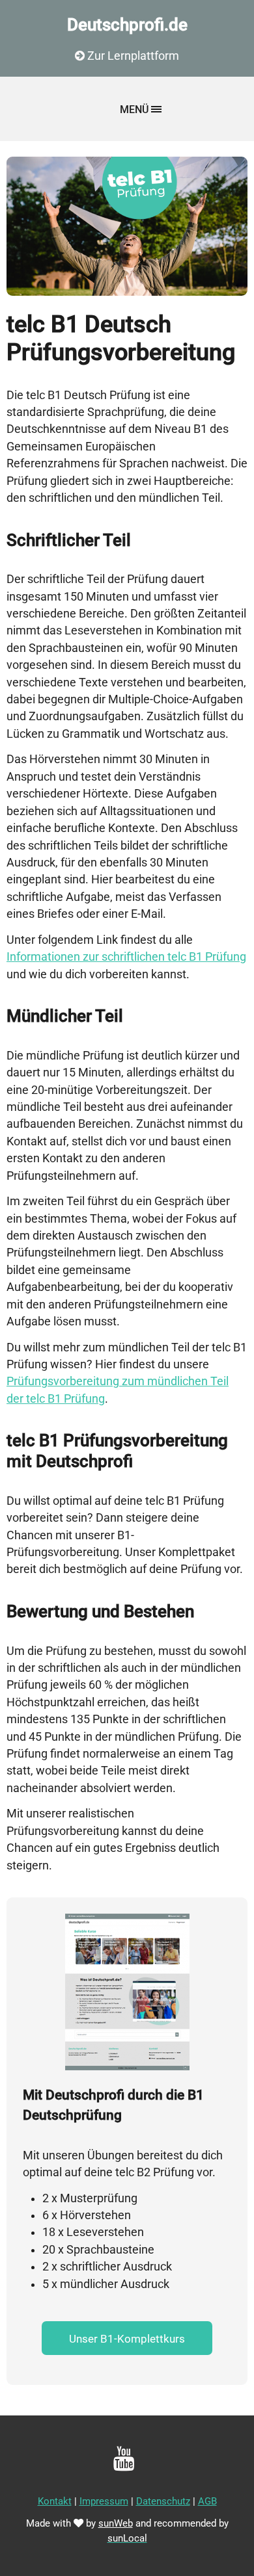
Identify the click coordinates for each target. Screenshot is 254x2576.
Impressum (104, 2501)
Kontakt (55, 2501)
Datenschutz (163, 2501)
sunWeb (116, 2523)
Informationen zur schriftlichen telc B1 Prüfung (126, 957)
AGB (207, 2501)
